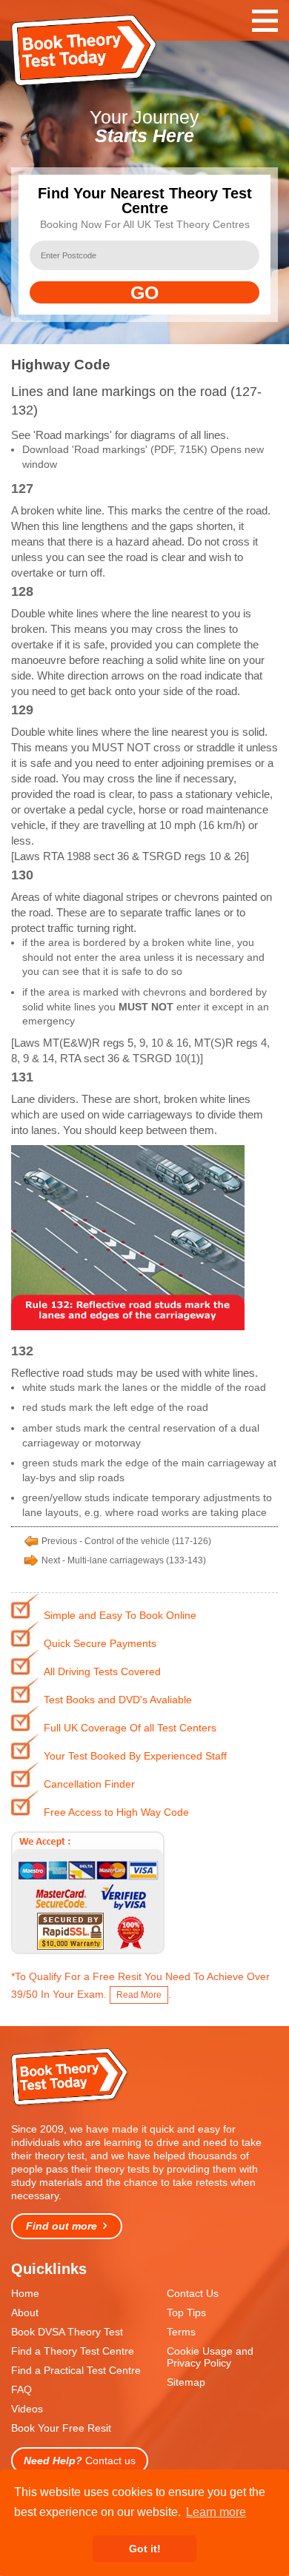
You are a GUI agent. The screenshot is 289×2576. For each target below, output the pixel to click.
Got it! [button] (145, 2549)
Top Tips (186, 2312)
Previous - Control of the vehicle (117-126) (126, 1541)
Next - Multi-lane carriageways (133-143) (124, 1560)
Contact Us (193, 2293)
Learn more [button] (216, 2512)
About (25, 2312)
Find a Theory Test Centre (73, 2351)
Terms (181, 2332)
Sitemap (186, 2382)
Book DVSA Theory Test (67, 2332)
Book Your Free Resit (61, 2428)
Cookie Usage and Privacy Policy (210, 2357)
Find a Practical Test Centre (76, 2370)
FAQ (21, 2389)
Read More (139, 1995)
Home (25, 2293)
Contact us (80, 2461)
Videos (27, 2409)
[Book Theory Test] (70, 2104)
